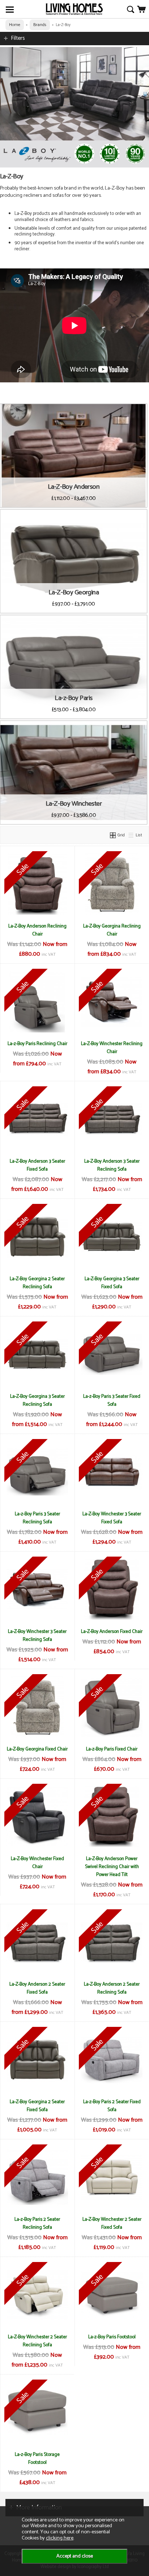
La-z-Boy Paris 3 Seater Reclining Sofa (37, 1518)
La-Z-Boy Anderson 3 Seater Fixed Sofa (37, 1165)
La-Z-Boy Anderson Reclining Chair (37, 930)
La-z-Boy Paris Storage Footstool (37, 2458)
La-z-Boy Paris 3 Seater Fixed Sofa (112, 1400)
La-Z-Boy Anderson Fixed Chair (112, 1631)
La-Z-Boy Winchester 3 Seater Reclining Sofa (37, 1635)
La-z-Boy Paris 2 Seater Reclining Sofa (37, 2223)
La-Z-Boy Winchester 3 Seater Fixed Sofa (112, 1518)
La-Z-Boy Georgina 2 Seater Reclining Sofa (37, 1283)
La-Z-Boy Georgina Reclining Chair (112, 930)
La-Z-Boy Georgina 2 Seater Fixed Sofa (37, 2106)
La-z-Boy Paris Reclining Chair (37, 1044)
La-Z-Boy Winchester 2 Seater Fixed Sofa (112, 2223)
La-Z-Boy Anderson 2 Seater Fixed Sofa (37, 1988)
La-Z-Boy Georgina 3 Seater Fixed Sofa (112, 1283)
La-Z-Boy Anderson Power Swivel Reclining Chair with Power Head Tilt (112, 1867)
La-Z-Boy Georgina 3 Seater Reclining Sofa (37, 1400)
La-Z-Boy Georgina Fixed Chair (37, 1749)
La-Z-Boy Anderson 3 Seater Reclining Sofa (112, 1165)
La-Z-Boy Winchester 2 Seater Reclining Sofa (37, 2341)
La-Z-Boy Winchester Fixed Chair (37, 1863)
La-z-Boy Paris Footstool (112, 2337)
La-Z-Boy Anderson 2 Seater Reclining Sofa (112, 1988)
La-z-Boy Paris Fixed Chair (112, 1749)
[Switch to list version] (131, 835)
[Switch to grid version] (113, 835)
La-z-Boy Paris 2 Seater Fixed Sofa (112, 2106)
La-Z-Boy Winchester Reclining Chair (112, 1048)
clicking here (60, 2538)
